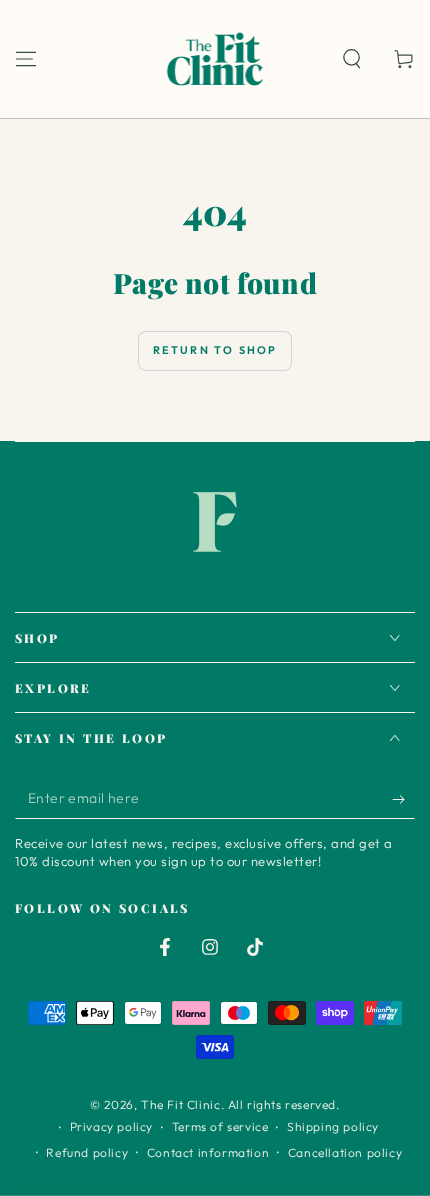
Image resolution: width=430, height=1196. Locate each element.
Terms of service (220, 1126)
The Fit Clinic (180, 1104)
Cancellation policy (345, 1152)
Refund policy (87, 1152)
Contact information (208, 1152)
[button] (352, 59)
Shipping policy (333, 1126)
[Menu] (26, 59)
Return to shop (215, 350)
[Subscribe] (403, 799)
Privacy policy (111, 1126)
